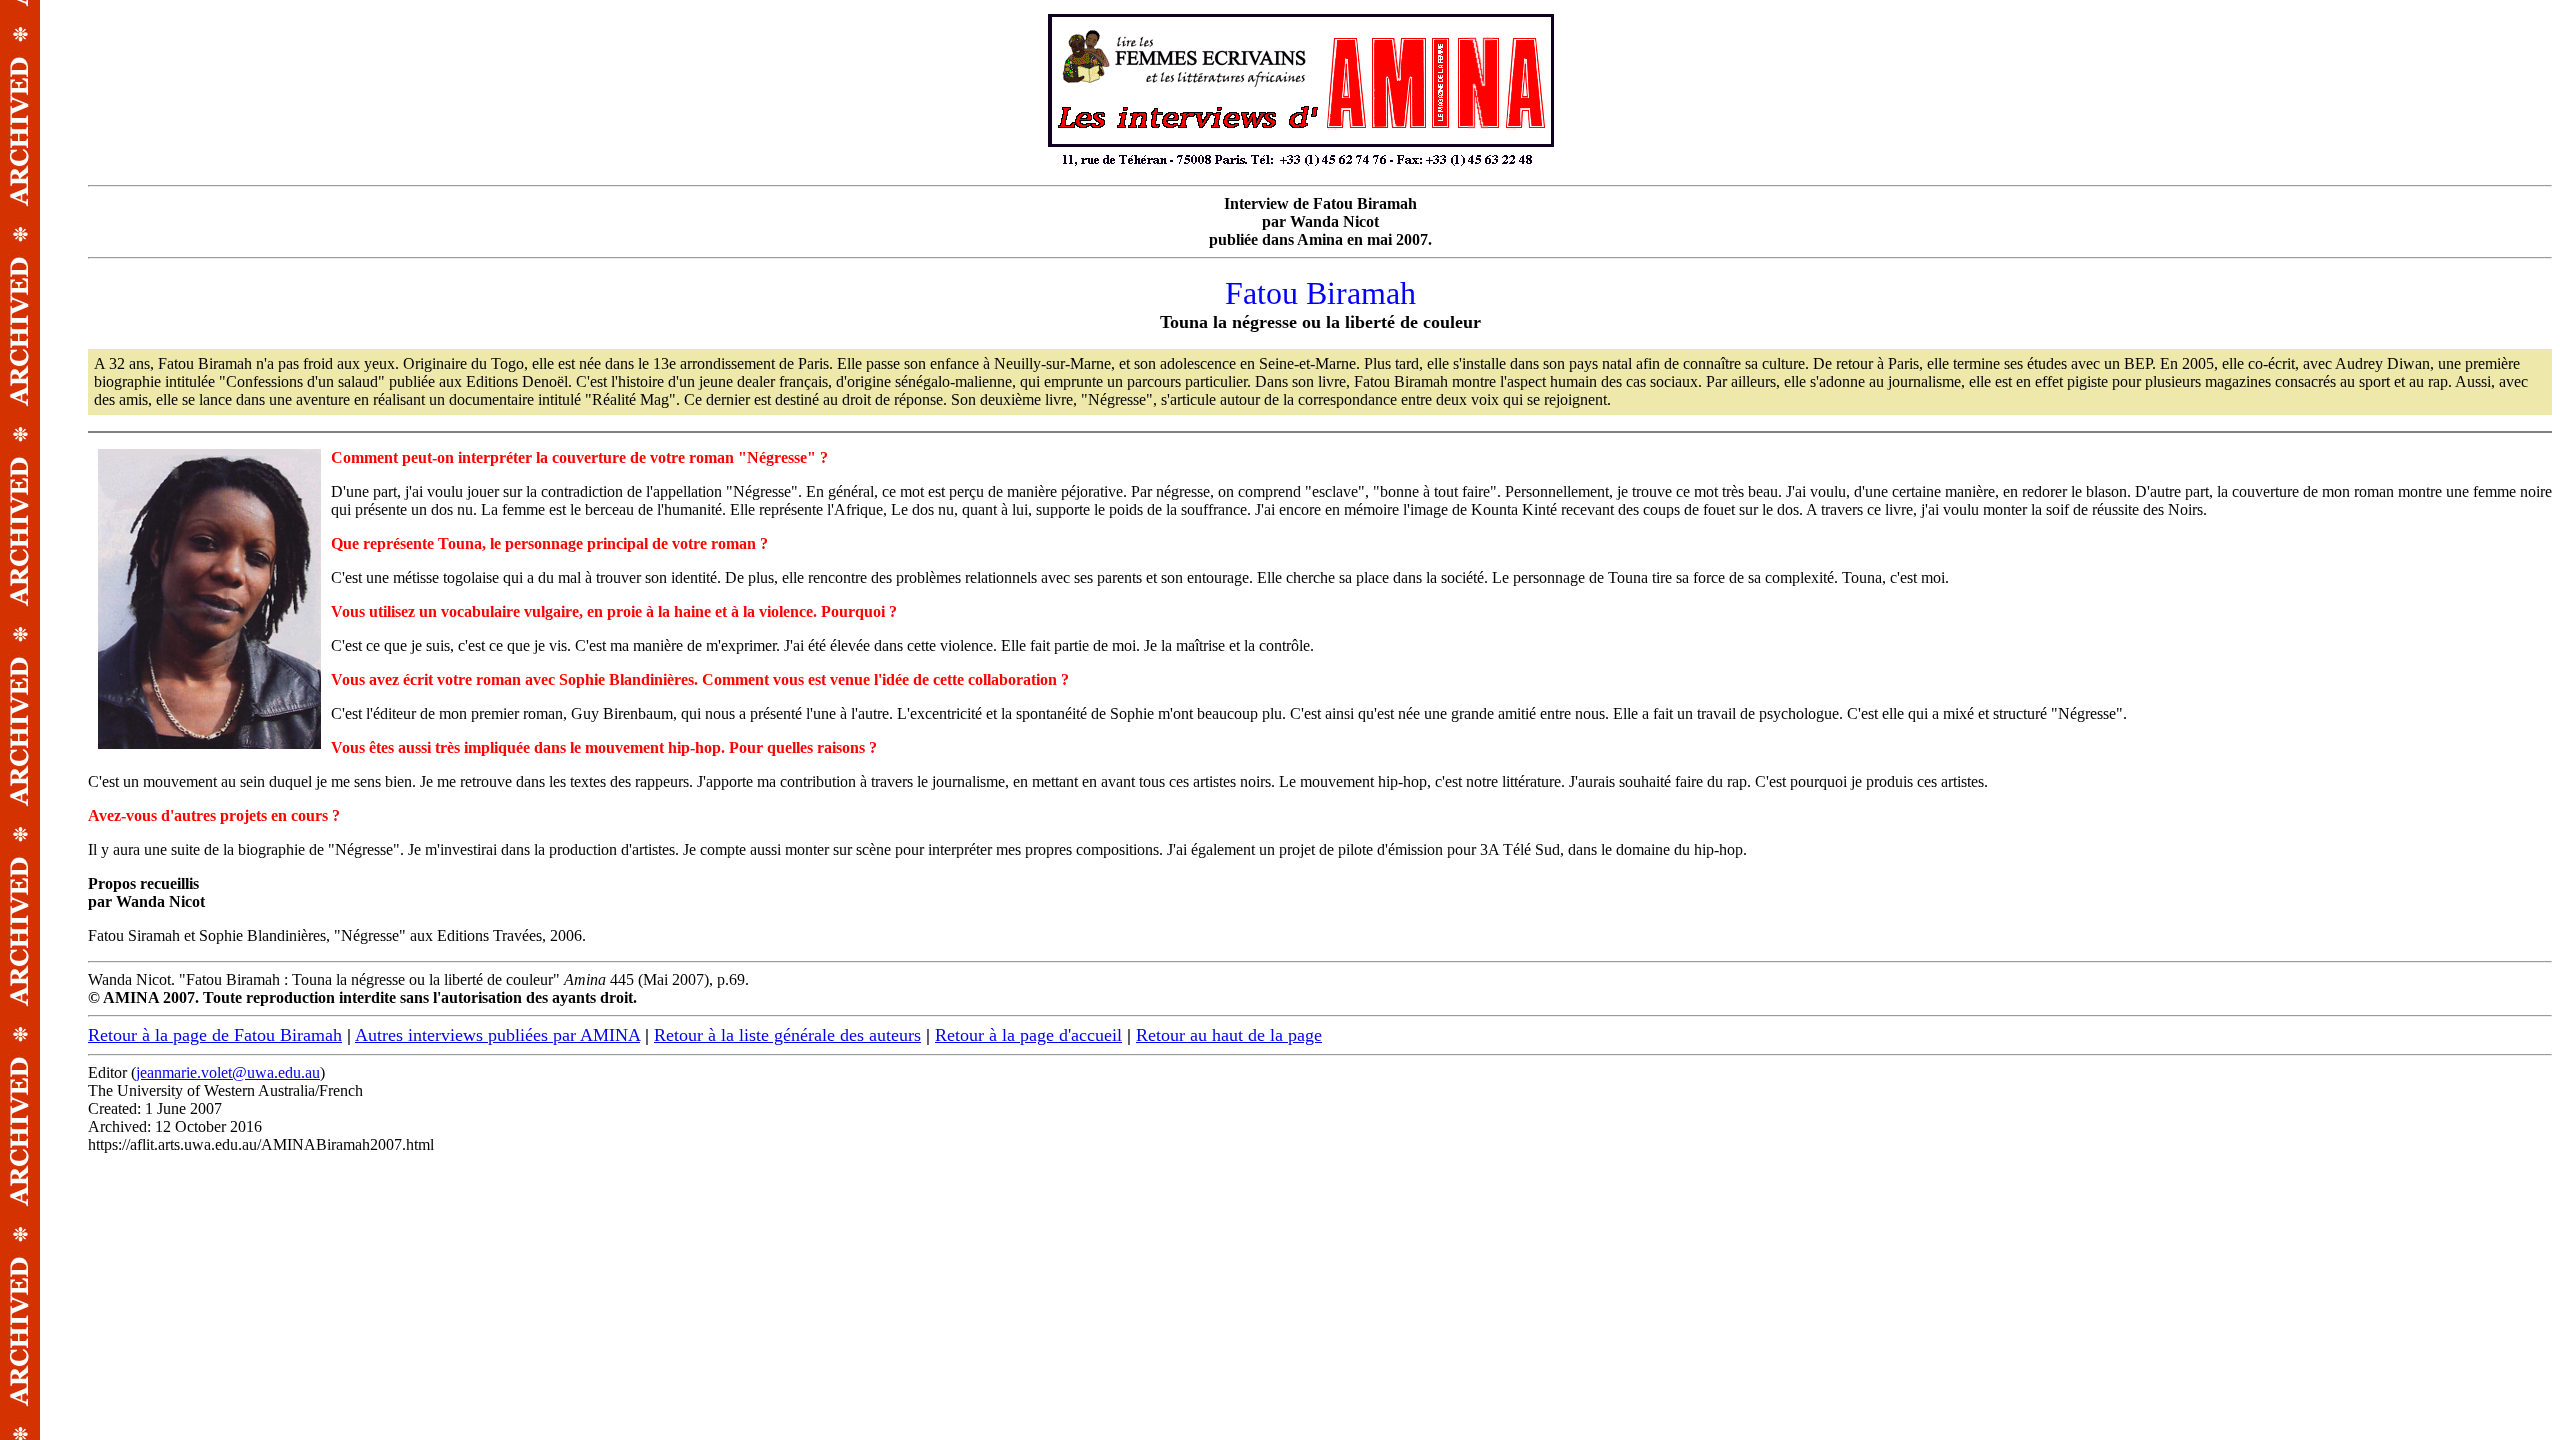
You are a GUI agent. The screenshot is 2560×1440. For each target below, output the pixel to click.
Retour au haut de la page (1229, 1035)
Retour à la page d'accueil (1028, 1035)
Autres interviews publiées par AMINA (497, 1035)
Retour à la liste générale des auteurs (787, 1035)
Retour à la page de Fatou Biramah (215, 1035)
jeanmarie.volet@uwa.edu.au (228, 1072)
